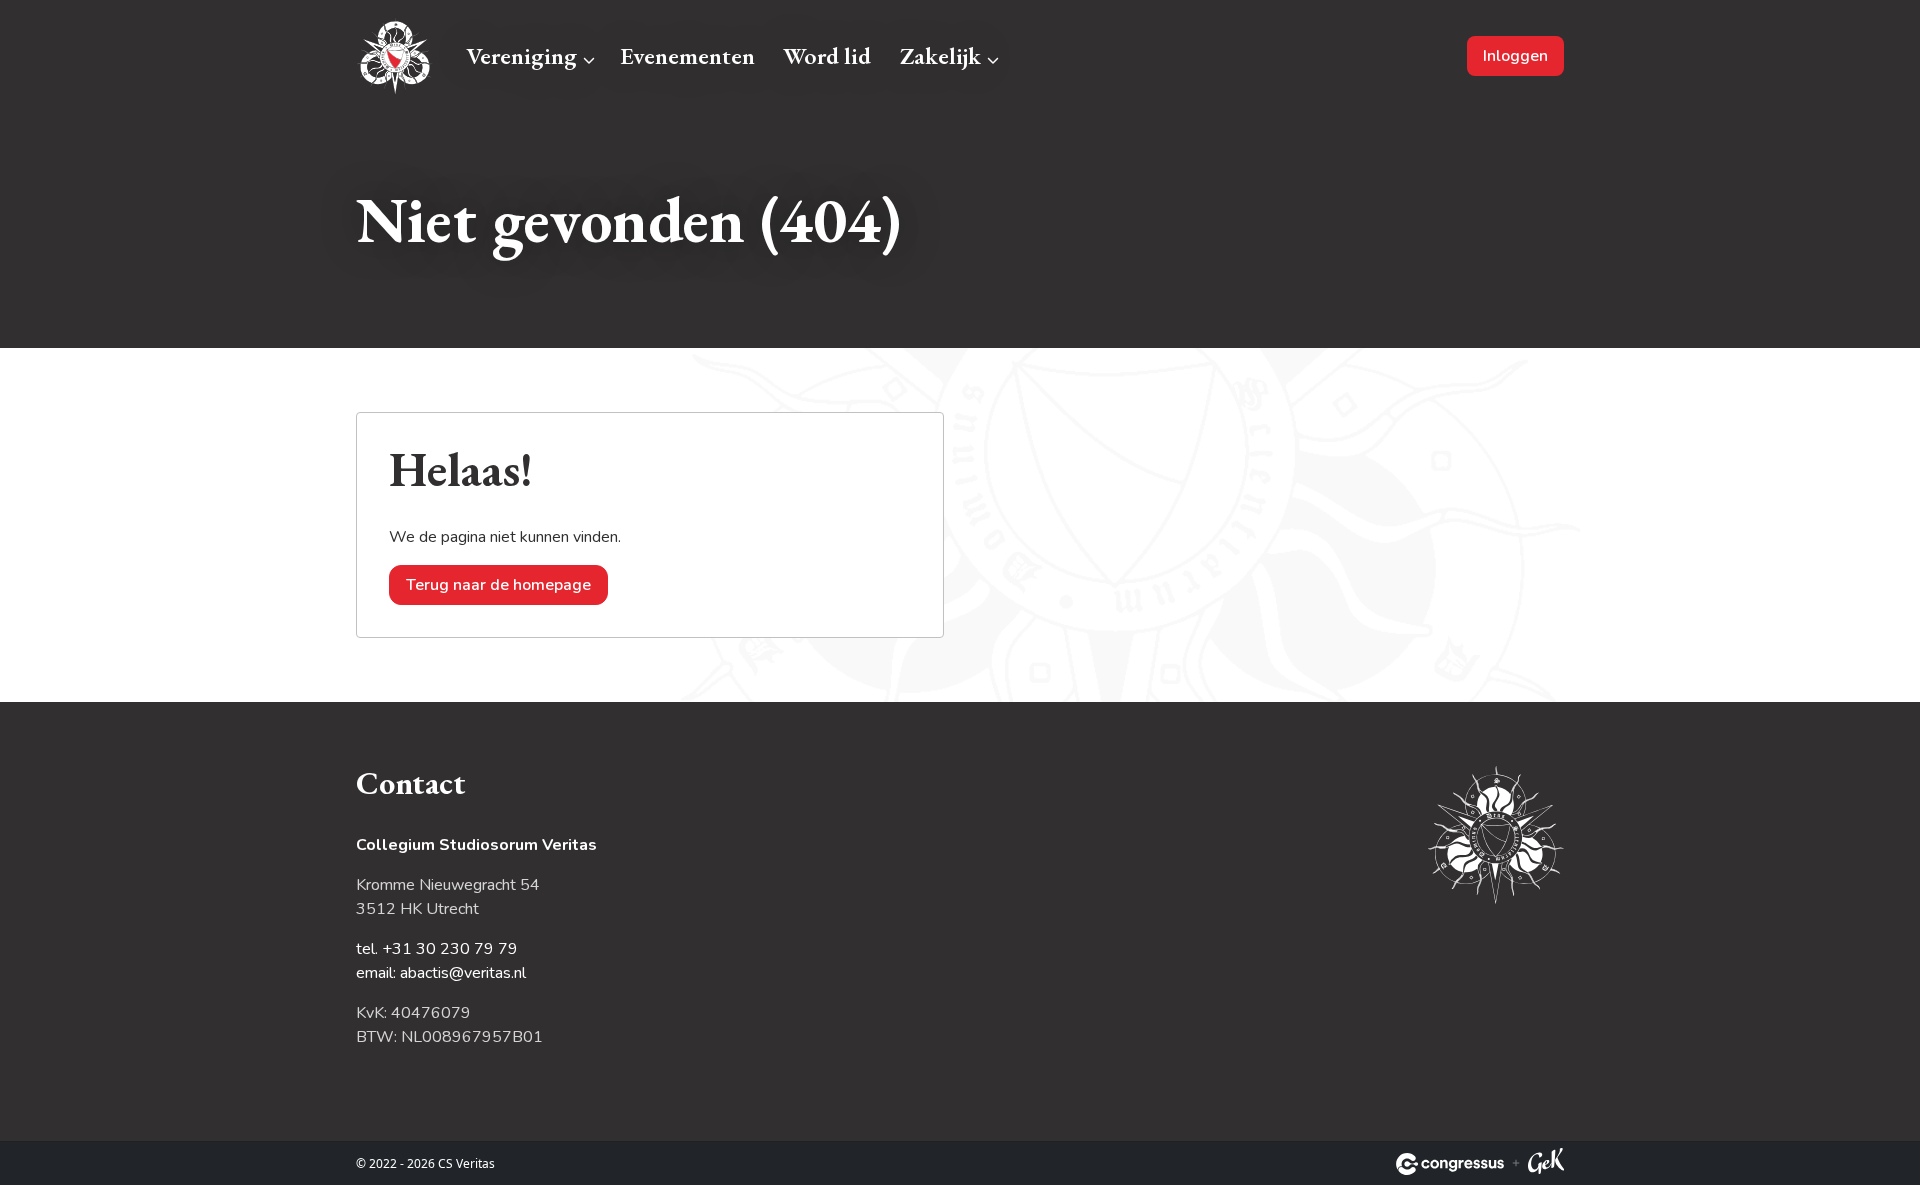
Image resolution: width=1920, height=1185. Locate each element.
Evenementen (687, 55)
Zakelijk (940, 55)
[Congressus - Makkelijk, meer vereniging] (1450, 1164)
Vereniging (521, 55)
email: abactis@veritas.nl (441, 973)
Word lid (827, 55)
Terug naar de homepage (498, 585)
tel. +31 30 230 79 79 (437, 949)
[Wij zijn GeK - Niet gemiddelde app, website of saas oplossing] (1546, 1164)
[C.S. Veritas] (395, 56)
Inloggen (1515, 56)
